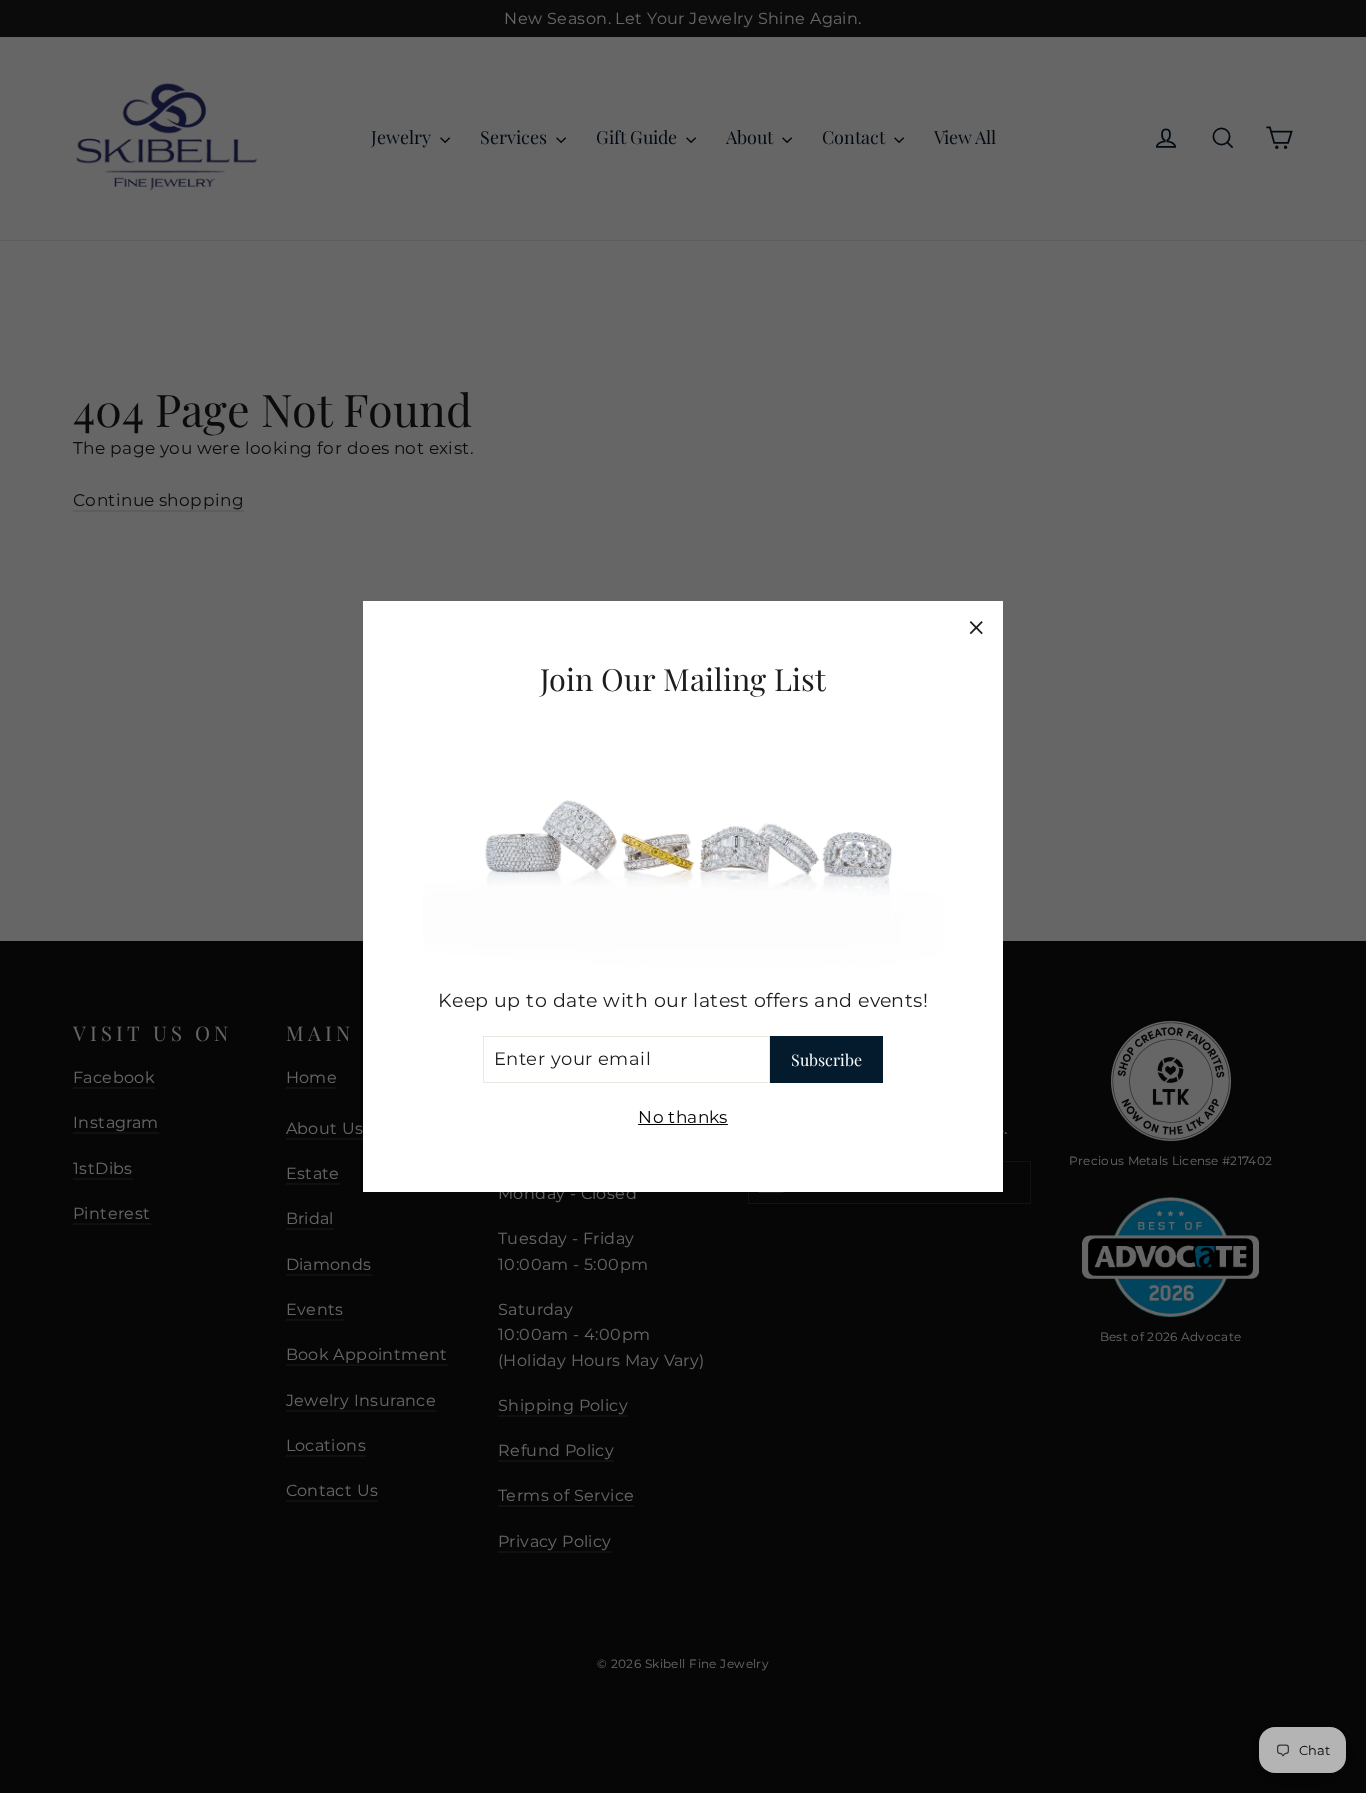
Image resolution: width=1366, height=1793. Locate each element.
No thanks (683, 1117)
